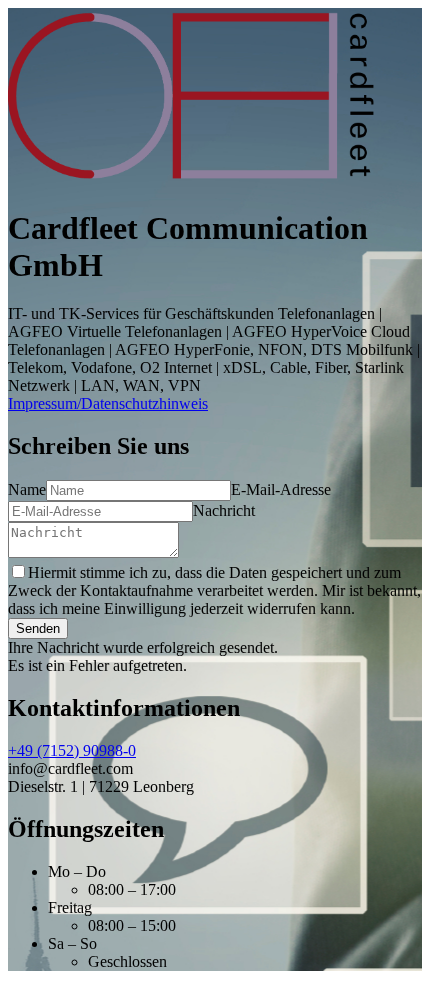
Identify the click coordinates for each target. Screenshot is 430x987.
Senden (38, 628)
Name (27, 489)
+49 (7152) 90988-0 (72, 750)
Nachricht (224, 510)
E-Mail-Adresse (281, 489)
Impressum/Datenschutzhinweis (108, 403)
